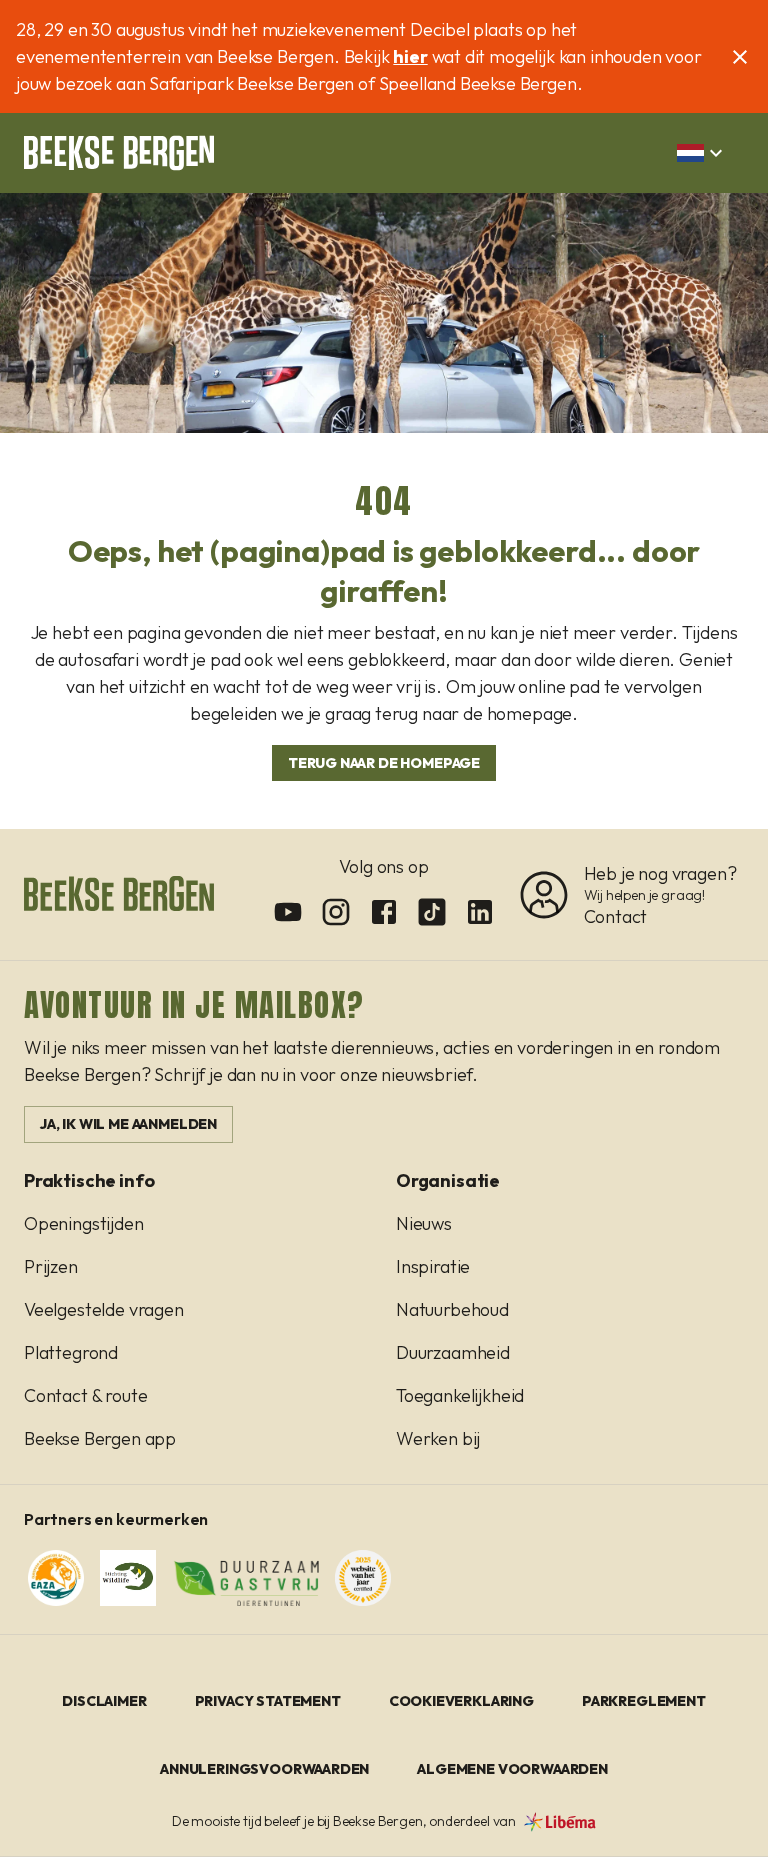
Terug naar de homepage (384, 763)
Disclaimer (104, 1701)
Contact (616, 916)
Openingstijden (84, 1223)
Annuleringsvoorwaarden (264, 1769)
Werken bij (438, 1438)
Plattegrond (71, 1352)
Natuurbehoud (452, 1309)
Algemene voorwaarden (512, 1769)
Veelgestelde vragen (104, 1309)
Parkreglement (644, 1701)
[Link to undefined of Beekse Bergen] (288, 912)
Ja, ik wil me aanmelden (128, 1124)
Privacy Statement (268, 1701)
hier (410, 56)
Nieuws (424, 1223)
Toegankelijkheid (460, 1395)
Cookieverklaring (461, 1701)
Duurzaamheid (453, 1352)
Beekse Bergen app (100, 1438)
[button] (702, 153)
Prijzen (51, 1266)
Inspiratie (433, 1266)
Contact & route (85, 1395)
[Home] (119, 153)
